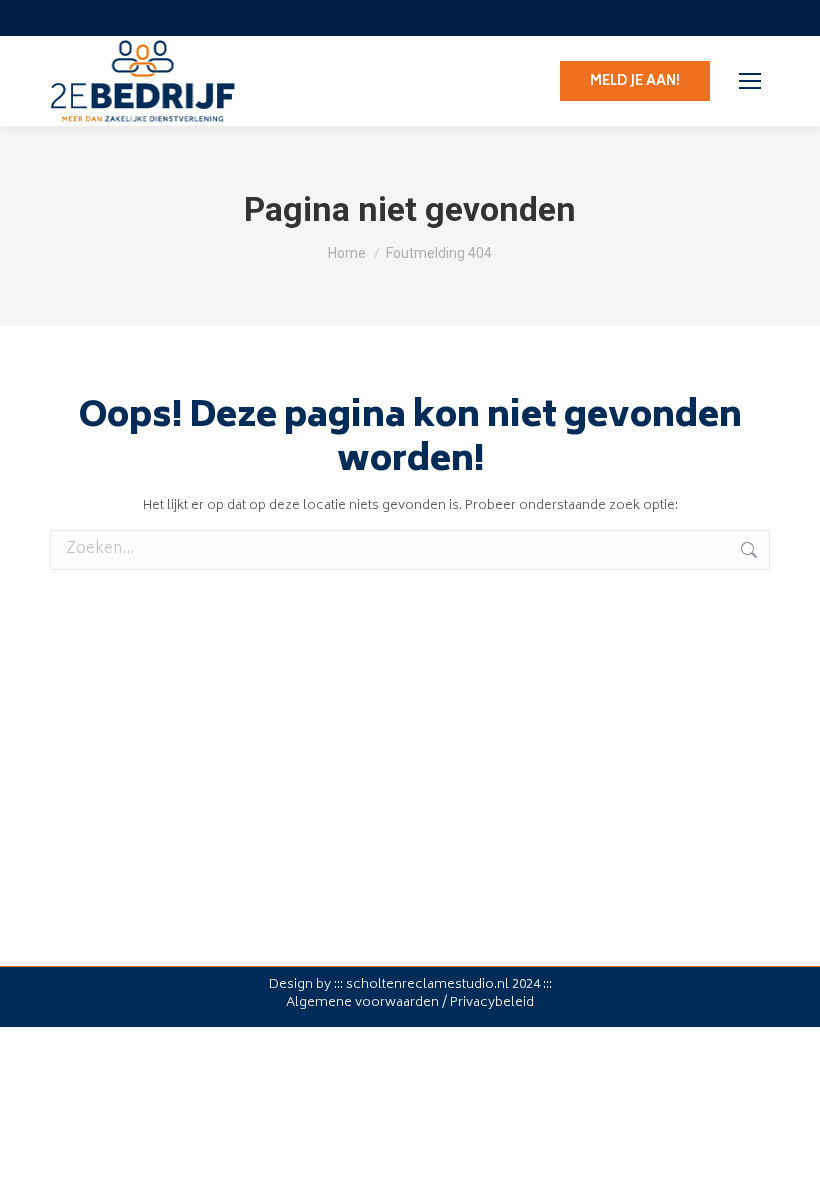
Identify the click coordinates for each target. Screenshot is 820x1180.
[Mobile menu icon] (750, 81)
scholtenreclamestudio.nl (427, 985)
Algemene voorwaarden (362, 1003)
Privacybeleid (492, 1003)
